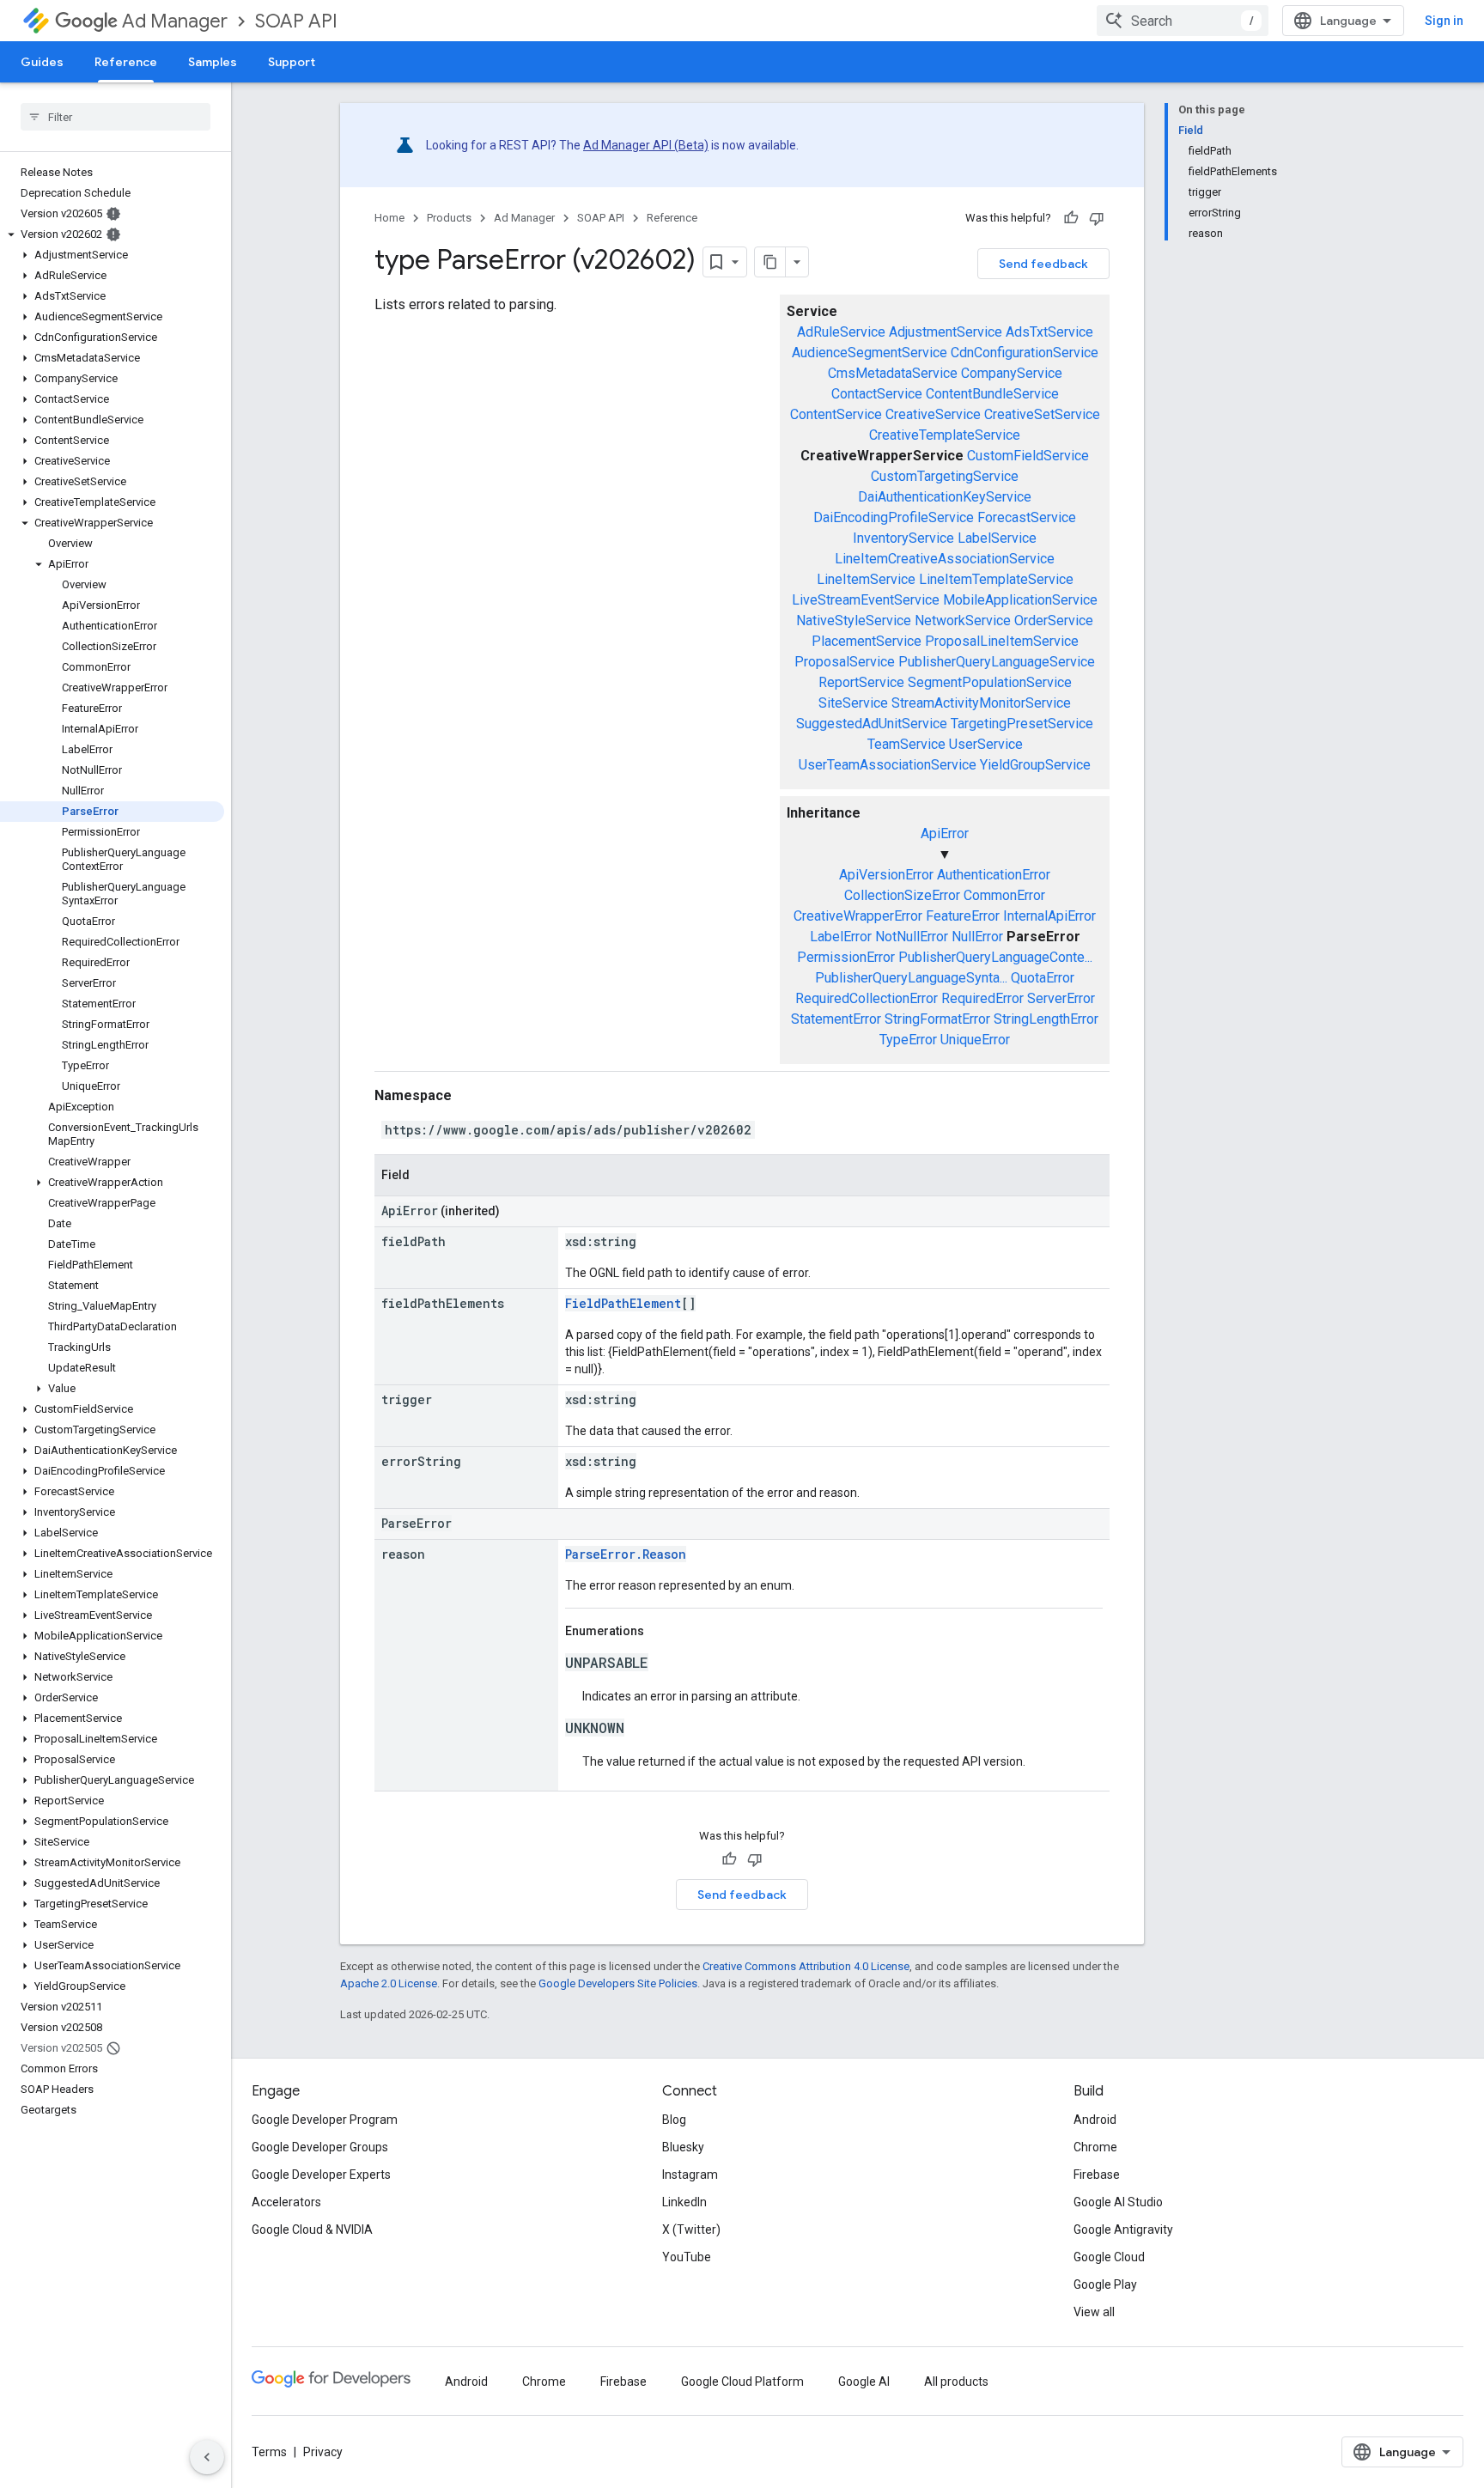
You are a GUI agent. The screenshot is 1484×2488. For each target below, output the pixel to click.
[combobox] (1183, 21)
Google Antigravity (1123, 2229)
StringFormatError (937, 1019)
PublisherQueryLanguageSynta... (911, 978)
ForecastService (1027, 517)
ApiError (945, 833)
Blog (674, 2120)
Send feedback (1043, 264)
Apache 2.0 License (389, 1983)
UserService (986, 744)
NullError (977, 937)
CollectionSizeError (902, 895)
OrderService (1054, 620)
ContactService (877, 394)
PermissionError (846, 957)
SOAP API (296, 21)
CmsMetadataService (893, 373)
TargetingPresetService (1022, 724)
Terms (269, 2452)
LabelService (997, 538)
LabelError (841, 937)
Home (389, 218)
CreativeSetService (1042, 414)
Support (292, 62)
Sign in (1444, 21)
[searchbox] (116, 117)
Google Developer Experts (321, 2175)
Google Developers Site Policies (618, 1983)
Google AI (864, 2382)
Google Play (1105, 2284)
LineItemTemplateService (996, 579)
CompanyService (1012, 373)
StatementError (836, 1019)
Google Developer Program (325, 2120)
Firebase (1097, 2175)
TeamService (906, 744)
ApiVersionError (886, 875)
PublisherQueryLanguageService (997, 662)
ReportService (861, 682)
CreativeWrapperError (858, 916)
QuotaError (1043, 978)
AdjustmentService (946, 332)
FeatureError (963, 916)
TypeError (908, 1040)
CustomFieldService (1028, 456)
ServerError (1061, 998)
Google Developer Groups (320, 2147)
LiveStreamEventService (866, 600)
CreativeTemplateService (945, 435)
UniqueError (975, 1040)
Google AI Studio (1118, 2202)
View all (1094, 2312)
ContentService (836, 414)
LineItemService (866, 579)
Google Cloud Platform (742, 2382)
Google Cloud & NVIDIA (312, 2229)
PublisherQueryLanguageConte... (995, 957)
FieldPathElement (623, 1303)
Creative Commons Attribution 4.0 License (806, 1966)
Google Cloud (1109, 2257)
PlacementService (867, 641)
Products (449, 218)
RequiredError (982, 998)
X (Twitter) (691, 2229)
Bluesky (683, 2147)
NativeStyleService (854, 620)
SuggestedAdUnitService (872, 724)
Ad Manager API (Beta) (646, 145)
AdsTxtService (1049, 332)
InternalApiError (1049, 916)
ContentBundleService (992, 394)
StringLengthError (1046, 1019)
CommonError (1004, 895)
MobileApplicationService (1020, 600)
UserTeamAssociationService (888, 765)
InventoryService (903, 538)
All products (956, 2382)
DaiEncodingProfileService (894, 517)
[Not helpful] (1097, 218)
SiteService (853, 703)
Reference (126, 62)
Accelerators (286, 2202)
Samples (213, 62)
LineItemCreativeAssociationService (945, 559)
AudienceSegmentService (870, 353)
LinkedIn (684, 2202)
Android (1095, 2120)
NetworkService (963, 620)
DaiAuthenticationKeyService (945, 497)
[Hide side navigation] (207, 2457)
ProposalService (845, 662)
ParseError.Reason (626, 1554)
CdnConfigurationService (1025, 353)
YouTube (687, 2257)
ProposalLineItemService (1002, 641)
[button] (112, 234)
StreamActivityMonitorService (981, 703)
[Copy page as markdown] (770, 262)
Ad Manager (175, 21)
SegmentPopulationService (990, 682)
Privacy (323, 2452)
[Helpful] (1071, 218)
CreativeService (933, 414)
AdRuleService (841, 332)
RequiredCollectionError (867, 998)
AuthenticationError (994, 875)
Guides (42, 62)
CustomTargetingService (945, 476)
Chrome (1095, 2147)
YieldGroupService (1035, 765)
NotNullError (912, 937)
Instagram (690, 2175)
